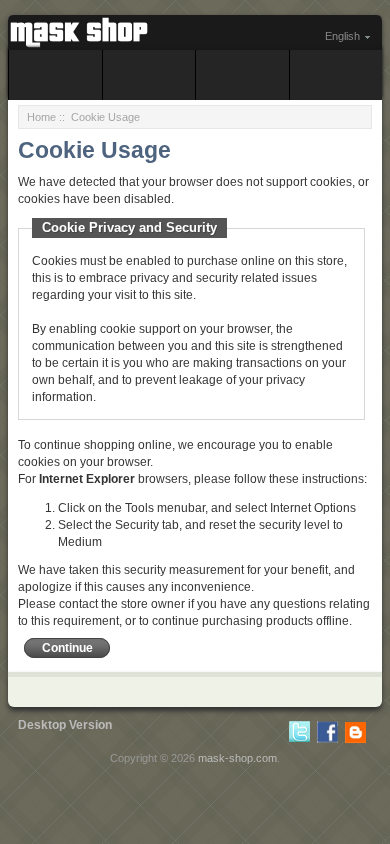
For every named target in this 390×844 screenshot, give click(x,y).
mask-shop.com (237, 758)
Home (41, 117)
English (342, 36)
